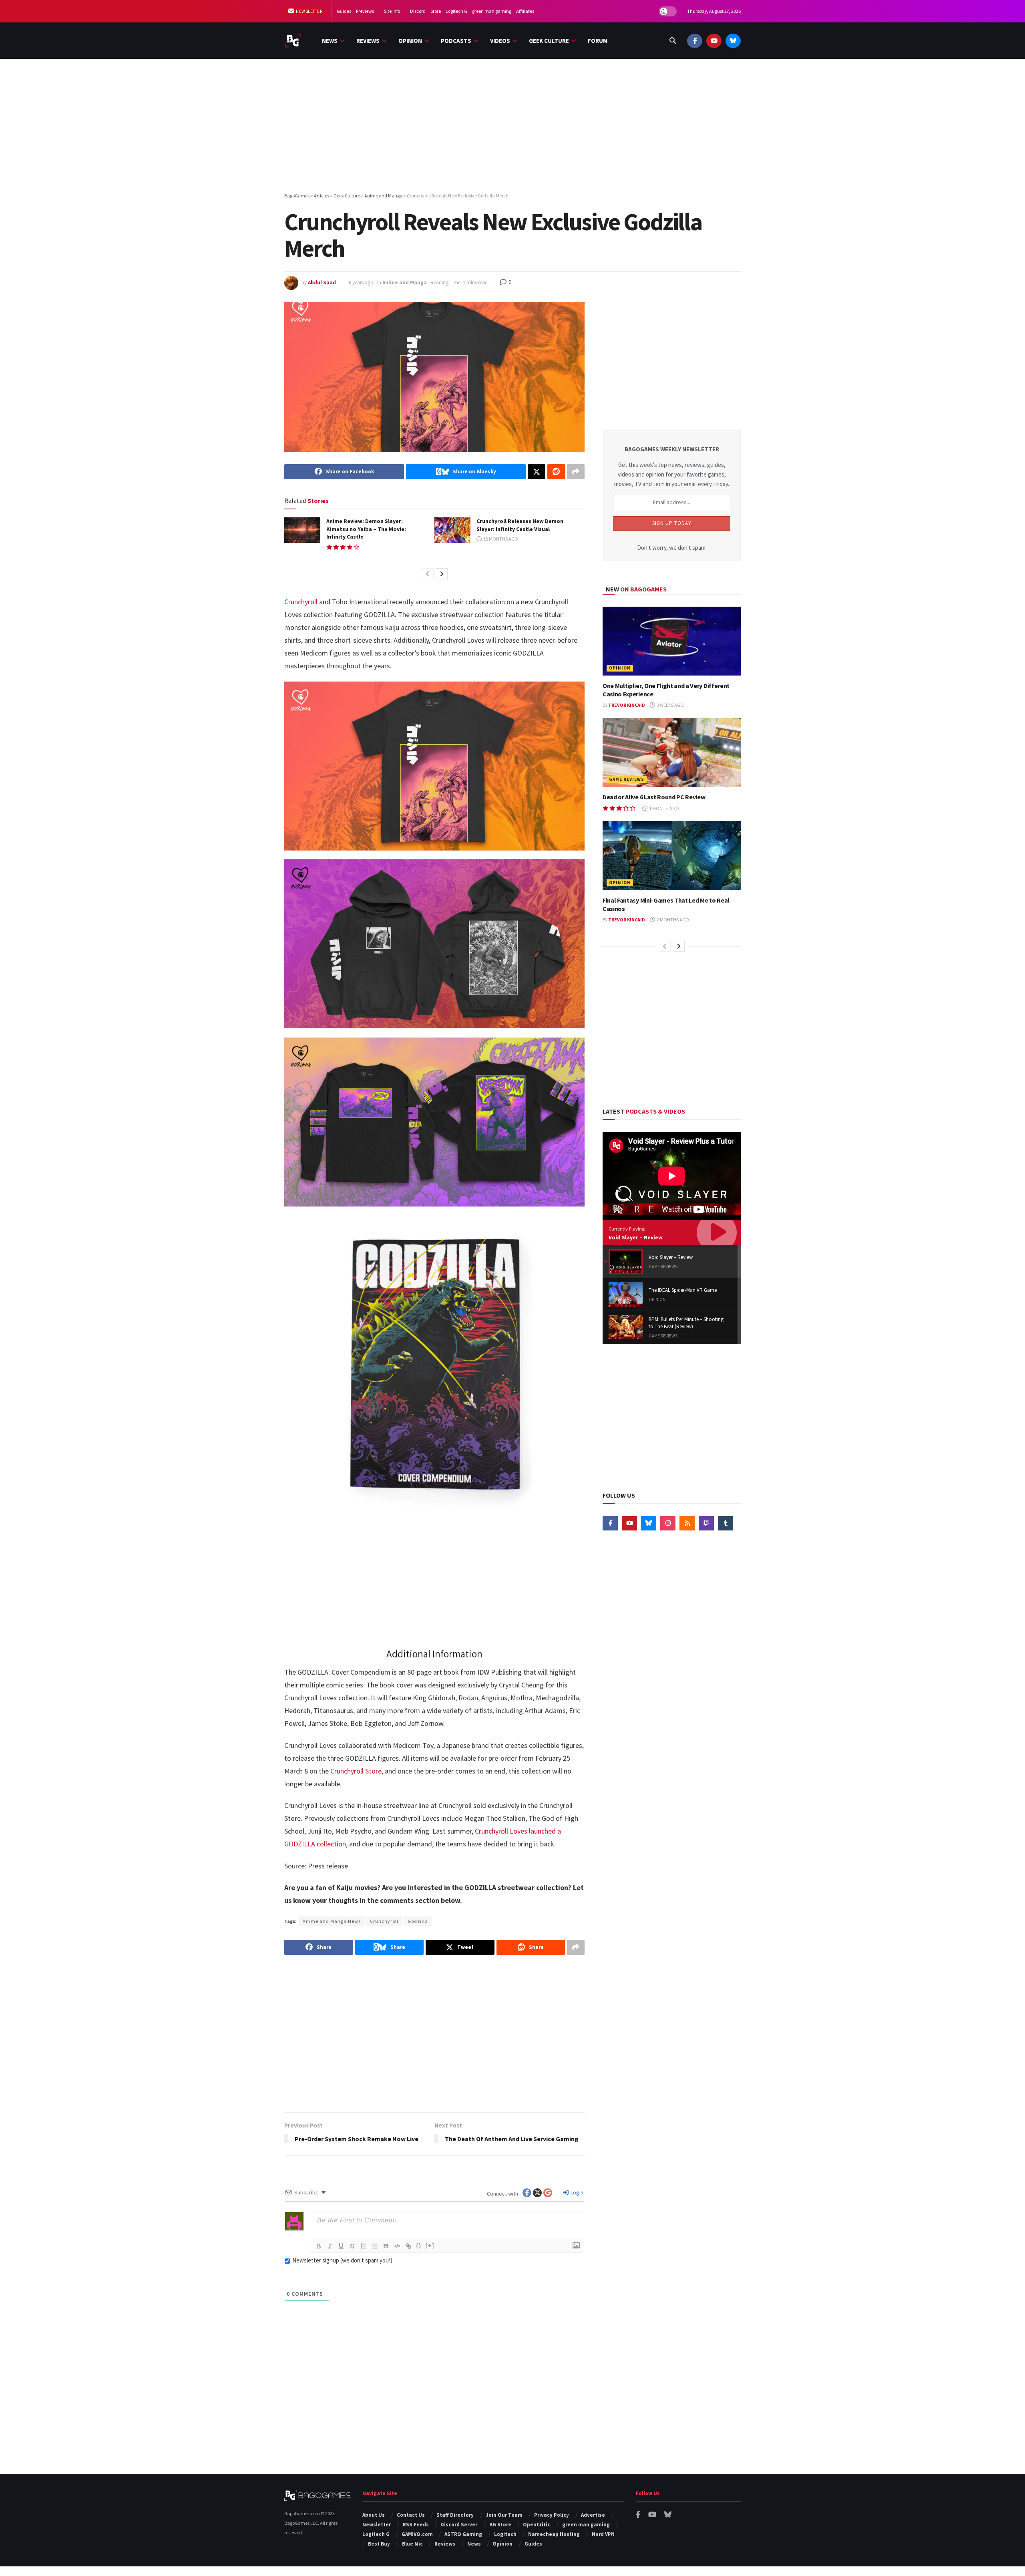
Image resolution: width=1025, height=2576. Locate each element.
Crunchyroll (301, 602)
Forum (598, 41)
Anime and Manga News (332, 1921)
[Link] (408, 2246)
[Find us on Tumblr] (726, 1523)
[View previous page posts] (428, 574)
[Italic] (330, 2246)
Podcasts (456, 41)
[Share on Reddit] (556, 472)
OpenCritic (537, 2525)
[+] (430, 2245)
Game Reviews (627, 779)
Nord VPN (603, 2534)
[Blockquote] (386, 2246)
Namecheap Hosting (554, 2534)
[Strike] (352, 2246)
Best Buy (379, 2544)
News (330, 41)
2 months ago (672, 920)
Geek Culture (549, 41)
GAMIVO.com (417, 2534)
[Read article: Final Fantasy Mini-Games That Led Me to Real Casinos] (672, 856)
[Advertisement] (512, 127)
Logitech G (456, 11)
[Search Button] (673, 41)
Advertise (593, 2515)
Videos (500, 41)
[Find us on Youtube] (714, 41)
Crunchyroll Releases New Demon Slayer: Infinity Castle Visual (520, 525)
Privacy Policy (552, 2515)
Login (576, 2192)
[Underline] (341, 2246)
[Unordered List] (375, 2246)
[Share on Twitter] (537, 472)
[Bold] (319, 2246)
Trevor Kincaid (627, 705)
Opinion (410, 41)
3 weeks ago (670, 705)
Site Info (392, 11)
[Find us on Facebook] (695, 41)
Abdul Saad (322, 283)
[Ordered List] (364, 2246)
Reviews (368, 41)
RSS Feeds (416, 2525)
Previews (365, 11)
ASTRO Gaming (463, 2534)
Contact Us (411, 2515)
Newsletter (309, 11)
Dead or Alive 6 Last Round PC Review (654, 797)
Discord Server (459, 2525)
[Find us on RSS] (687, 1523)
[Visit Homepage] (293, 41)
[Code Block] (397, 2246)
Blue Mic (412, 2544)
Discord (418, 11)
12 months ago (500, 539)
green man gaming (492, 11)
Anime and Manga (405, 283)
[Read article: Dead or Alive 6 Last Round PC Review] (672, 753)
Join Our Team (504, 2515)
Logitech (505, 2534)
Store (436, 11)
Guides (344, 11)
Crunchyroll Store (356, 1771)
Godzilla (418, 1921)
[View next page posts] (442, 574)
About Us (374, 2515)
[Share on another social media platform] (576, 472)
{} (419, 2245)
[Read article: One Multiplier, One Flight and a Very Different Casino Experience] (672, 641)
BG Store (500, 2525)
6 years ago (361, 283)
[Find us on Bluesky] (733, 41)
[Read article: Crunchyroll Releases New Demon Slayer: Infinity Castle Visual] (452, 530)
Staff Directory (455, 2515)
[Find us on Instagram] (668, 1523)
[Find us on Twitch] (706, 1523)
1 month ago (664, 808)
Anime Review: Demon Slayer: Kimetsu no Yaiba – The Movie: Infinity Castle (366, 529)
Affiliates (525, 11)
